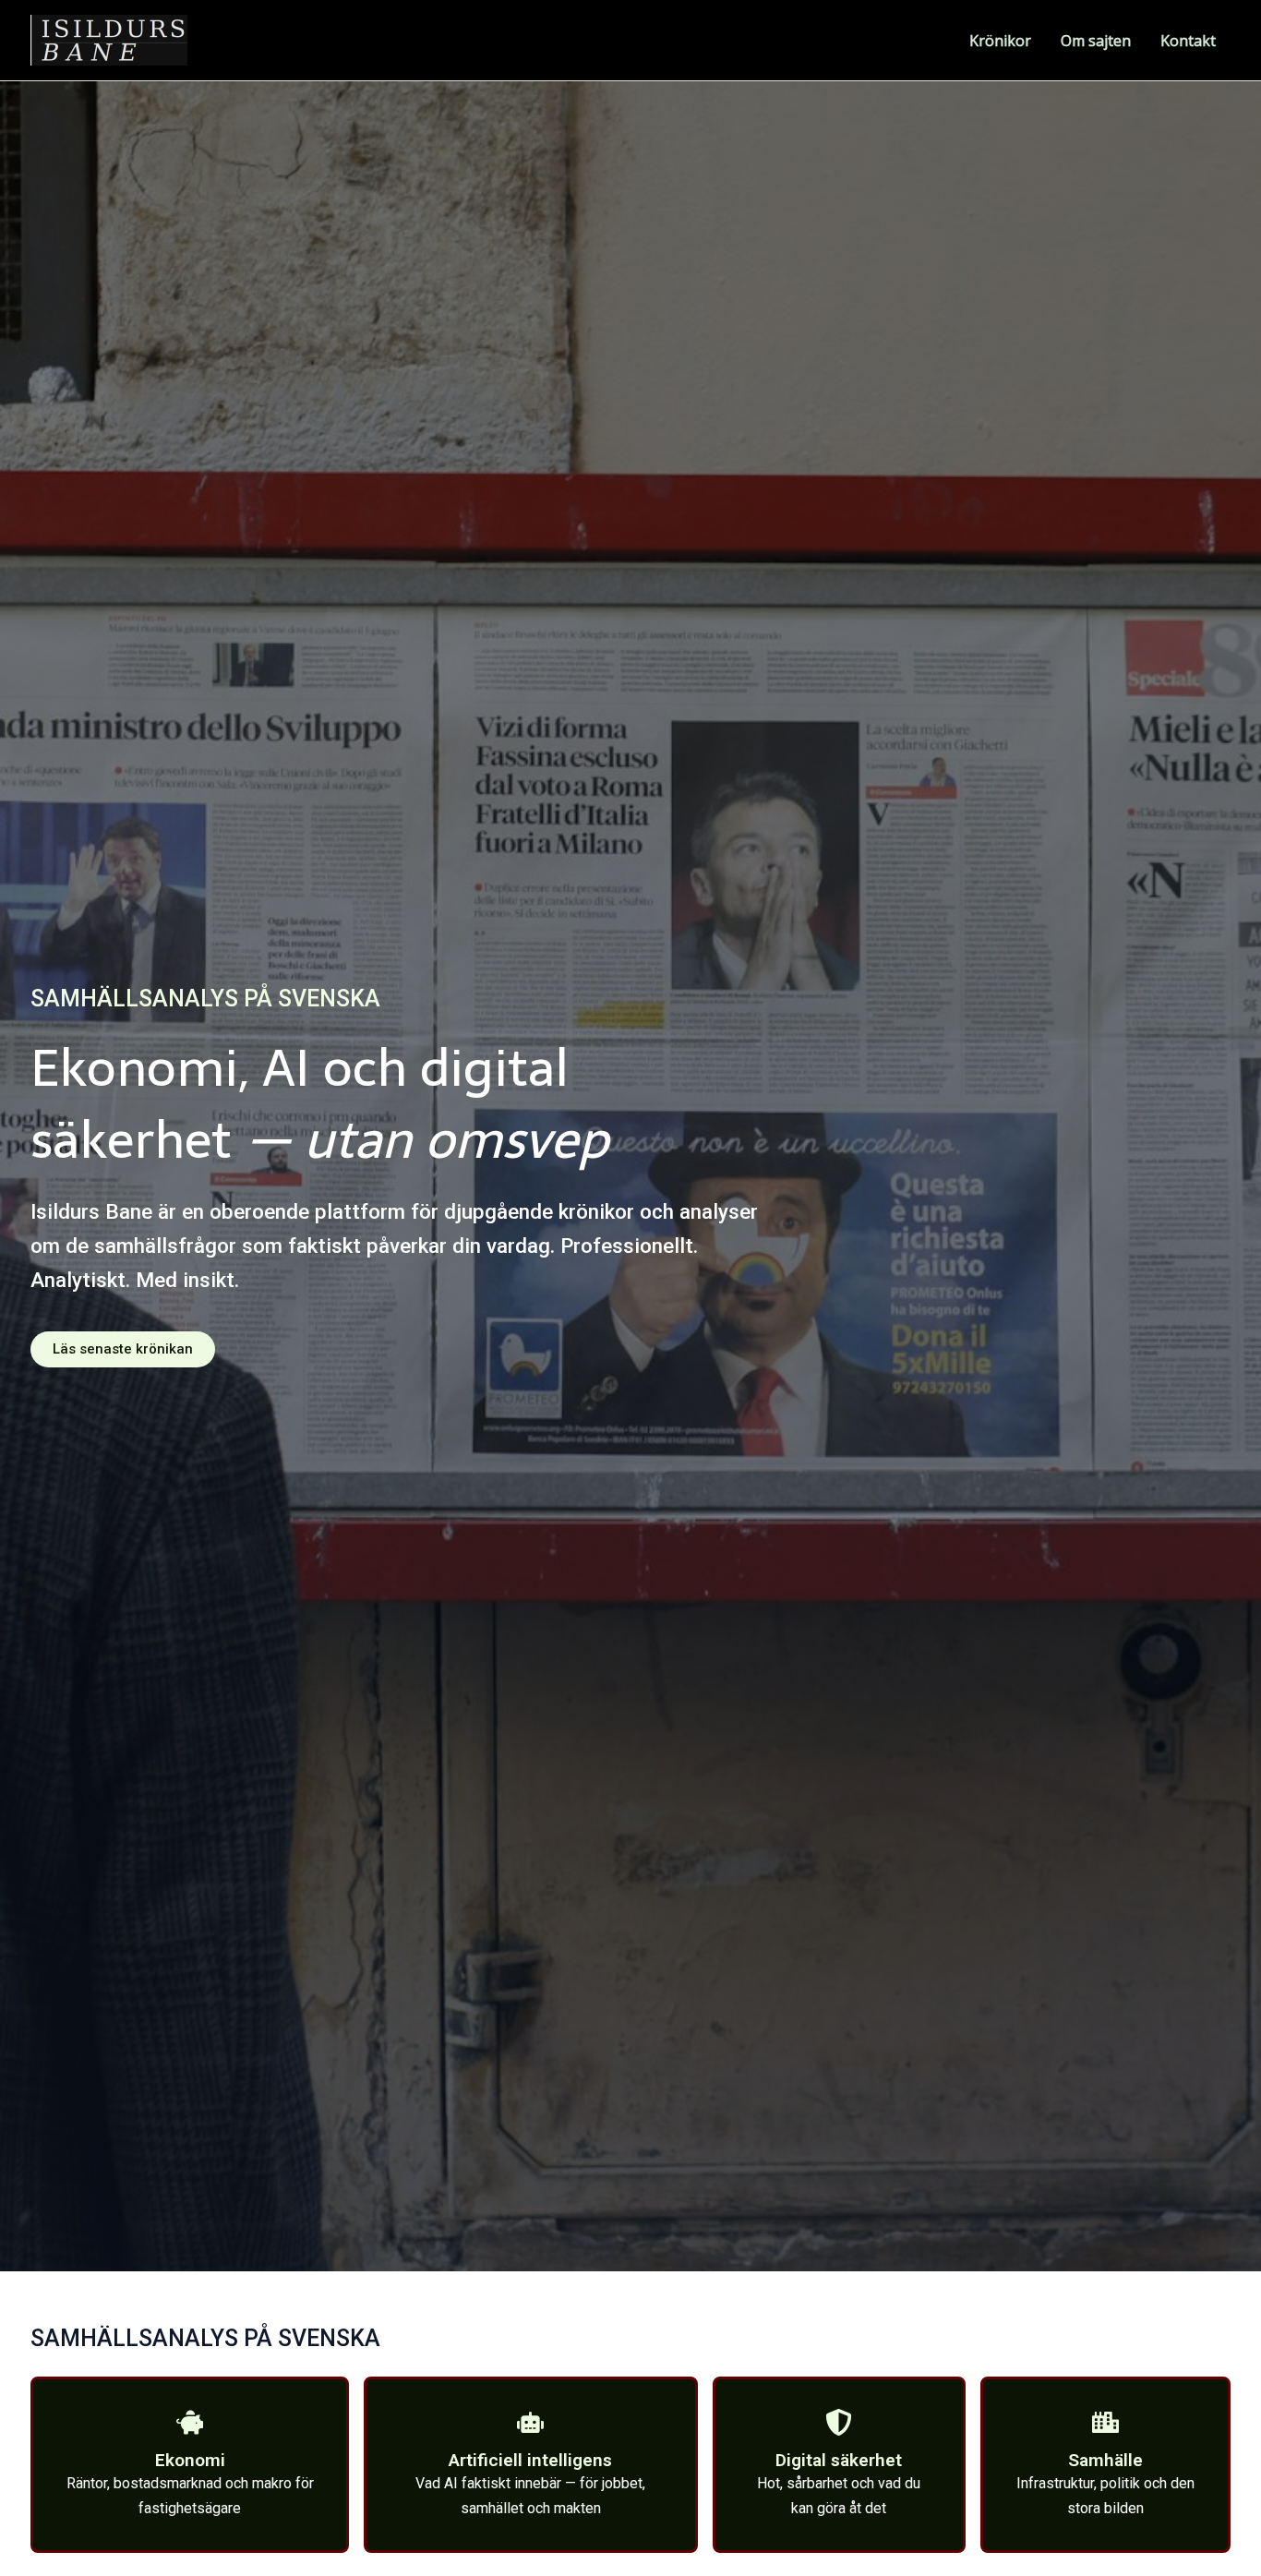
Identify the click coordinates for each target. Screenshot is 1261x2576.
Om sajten (1096, 41)
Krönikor (1000, 41)
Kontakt (1188, 41)
